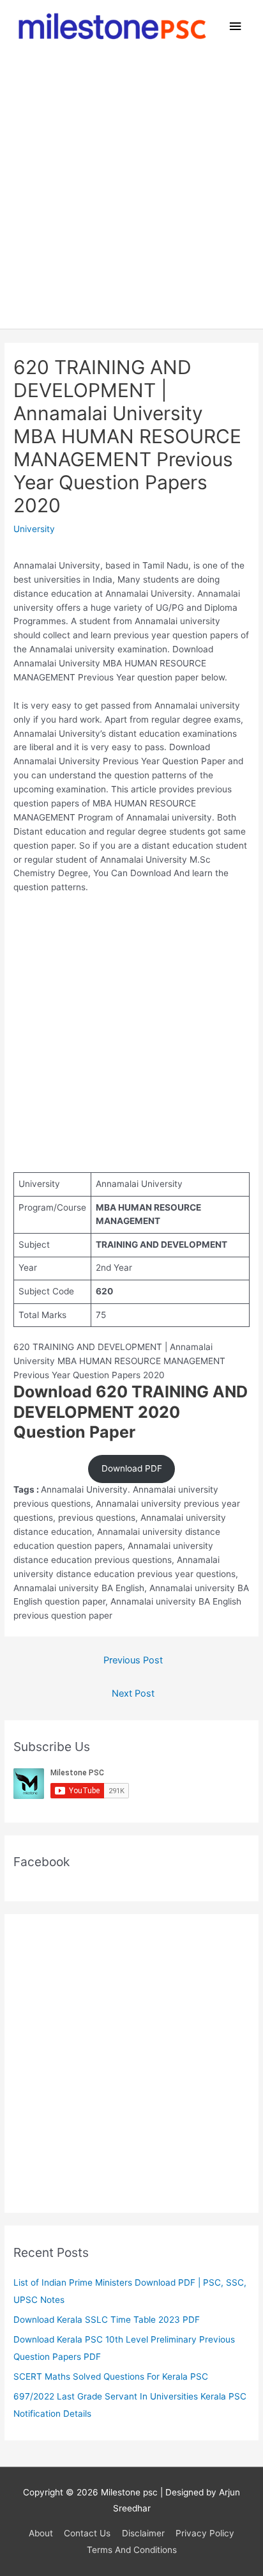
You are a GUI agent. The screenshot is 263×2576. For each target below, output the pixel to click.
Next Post (133, 1693)
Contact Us (87, 2533)
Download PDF (132, 1468)
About (41, 2533)
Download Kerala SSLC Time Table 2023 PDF (107, 2320)
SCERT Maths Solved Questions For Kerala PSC (111, 2376)
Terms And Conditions (132, 2550)
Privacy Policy (205, 2533)
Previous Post (133, 1660)
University (34, 529)
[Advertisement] (131, 191)
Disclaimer (143, 2533)
